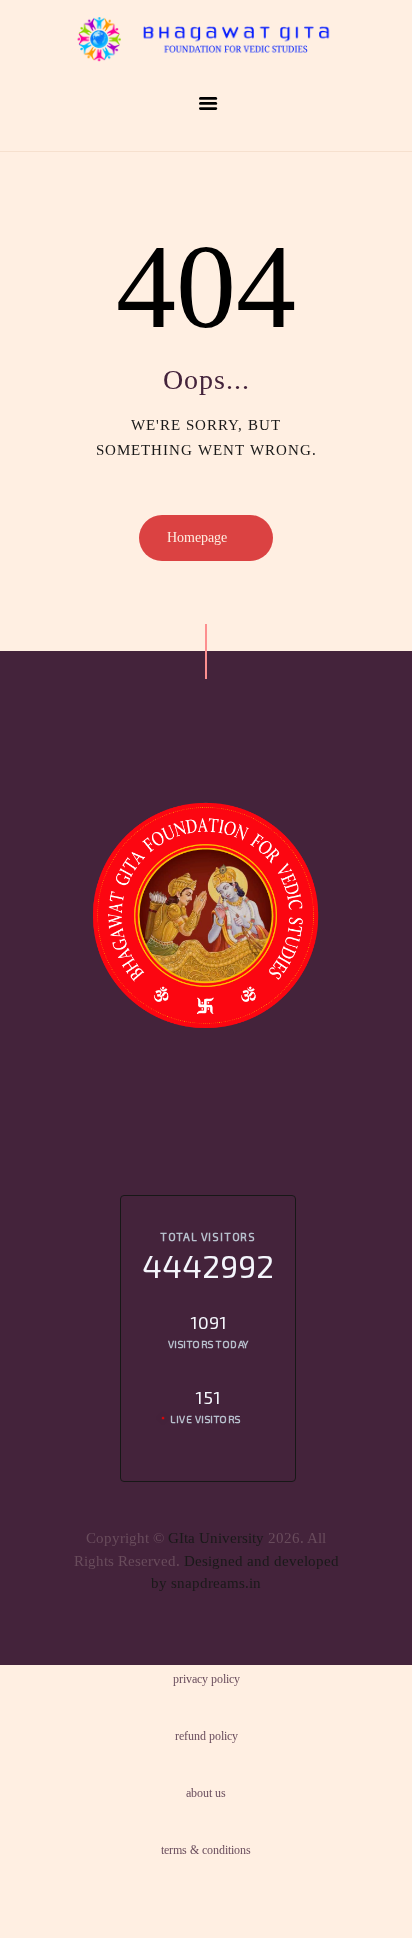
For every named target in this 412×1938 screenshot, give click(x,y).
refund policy (206, 1736)
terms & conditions (206, 1850)
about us (206, 1793)
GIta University (216, 1538)
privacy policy (206, 1679)
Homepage (197, 537)
